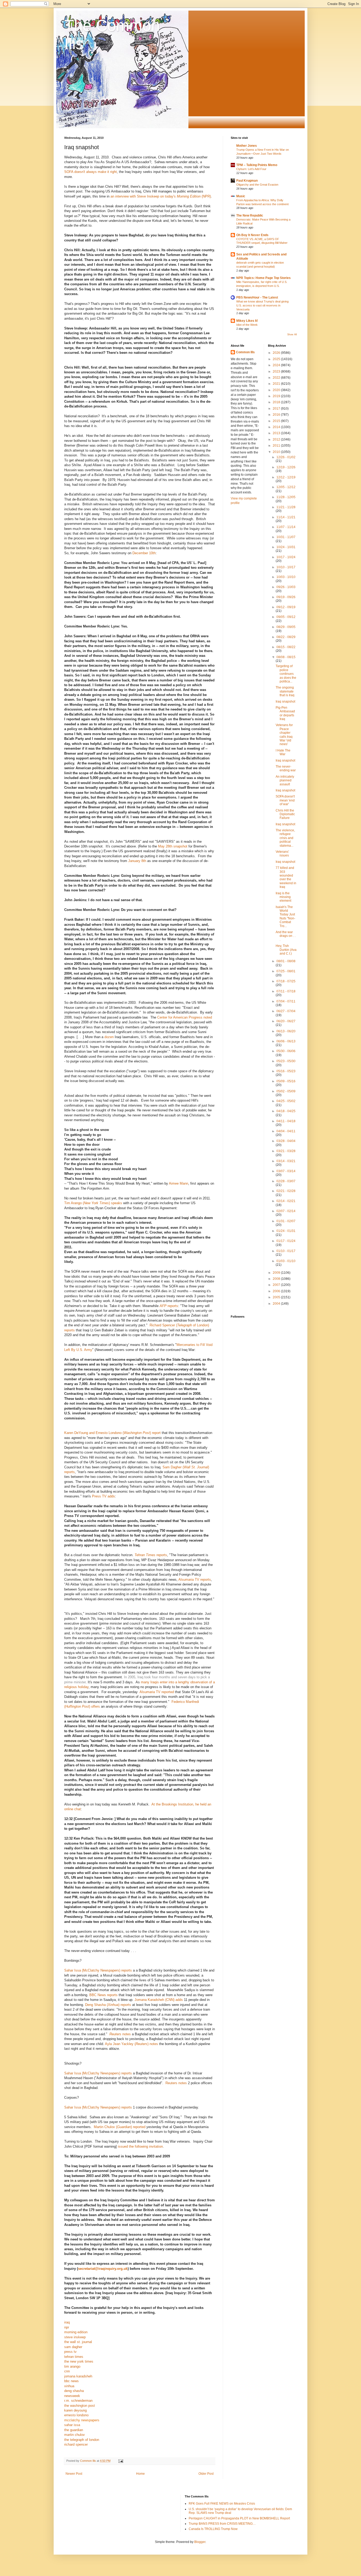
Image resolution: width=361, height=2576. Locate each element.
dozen (109, 1037)
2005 (277, 1297)
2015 (277, 421)
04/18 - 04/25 (286, 1111)
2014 (277, 427)
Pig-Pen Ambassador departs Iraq (285, 713)
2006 (277, 1291)
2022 (277, 378)
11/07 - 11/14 (286, 527)
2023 (277, 372)
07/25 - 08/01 (286, 971)
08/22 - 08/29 (286, 637)
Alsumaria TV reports (195, 1580)
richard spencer (76, 2444)
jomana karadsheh (78, 2376)
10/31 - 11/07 (286, 537)
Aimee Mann (179, 1183)
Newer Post (74, 2474)
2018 (277, 402)
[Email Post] (121, 2461)
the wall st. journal (78, 2342)
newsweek (72, 2396)
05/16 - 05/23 (286, 1071)
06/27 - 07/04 (286, 1011)
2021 (277, 384)
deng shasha (74, 2391)
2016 (277, 415)
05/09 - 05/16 (286, 1081)
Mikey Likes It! (247, 321)
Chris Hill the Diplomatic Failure (285, 814)
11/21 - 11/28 (286, 507)
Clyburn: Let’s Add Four (251, 169)
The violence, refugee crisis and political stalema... (285, 838)
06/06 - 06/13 (286, 1041)
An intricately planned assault (285, 780)
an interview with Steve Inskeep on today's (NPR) (161, 196)
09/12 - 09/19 (286, 607)
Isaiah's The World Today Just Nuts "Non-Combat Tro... (285, 916)
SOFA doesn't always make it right (91, 172)
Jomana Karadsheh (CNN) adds (159, 2000)
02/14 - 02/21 (286, 1201)
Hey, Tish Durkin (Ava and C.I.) (286, 950)
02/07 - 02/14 (286, 1211)
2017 (277, 409)
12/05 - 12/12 (286, 487)
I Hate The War (283, 752)
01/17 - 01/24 (286, 1241)
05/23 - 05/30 (286, 1061)
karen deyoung (75, 2410)
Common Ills (245, 352)
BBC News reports (103, 1995)
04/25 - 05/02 (286, 1101)
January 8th (137, 861)
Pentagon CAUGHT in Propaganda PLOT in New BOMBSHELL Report (239, 2518)
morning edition (76, 2332)
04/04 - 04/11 (286, 1131)
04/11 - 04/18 (286, 1121)
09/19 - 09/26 (286, 597)
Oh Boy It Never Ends (252, 235)
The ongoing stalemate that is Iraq (285, 691)
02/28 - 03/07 (286, 1181)
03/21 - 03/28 (286, 1151)
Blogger (200, 2542)
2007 (277, 1285)
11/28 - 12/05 (286, 497)
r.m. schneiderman (78, 2401)
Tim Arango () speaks (93, 1203)
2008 (277, 1279)
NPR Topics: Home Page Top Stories (263, 278)
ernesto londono (76, 2415)
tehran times (74, 2357)
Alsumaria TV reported (157, 1692)
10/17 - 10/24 (286, 557)
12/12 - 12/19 (286, 477)
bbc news (71, 2381)
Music (241, 196)
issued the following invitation (140, 2146)
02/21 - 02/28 (286, 1191)
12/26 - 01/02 (286, 457)
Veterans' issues (282, 854)
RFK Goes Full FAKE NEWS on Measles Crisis (222, 2504)
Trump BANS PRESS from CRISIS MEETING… (222, 2524)
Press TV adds (103, 1496)
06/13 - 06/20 (286, 1031)
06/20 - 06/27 (286, 1021)
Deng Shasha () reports (108, 2005)
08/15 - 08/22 (286, 647)
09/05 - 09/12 (286, 617)
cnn (67, 2371)
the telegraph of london (82, 2440)
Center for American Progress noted (185, 1017)
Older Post (206, 2474)
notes (120, 2034)
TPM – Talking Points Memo (257, 165)
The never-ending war (286, 768)
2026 (277, 353)
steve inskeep (75, 2337)
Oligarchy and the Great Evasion (257, 185)
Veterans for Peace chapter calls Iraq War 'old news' (284, 735)
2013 (277, 433)
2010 (277, 452)
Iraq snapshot (285, 702)
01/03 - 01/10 (286, 1261)
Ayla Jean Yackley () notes (131, 2044)
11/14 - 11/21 (286, 517)
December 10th (144, 553)
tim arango (72, 2366)
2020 (277, 390)
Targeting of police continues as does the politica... (286, 674)
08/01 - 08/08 (286, 961)
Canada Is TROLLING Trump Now (213, 2529)
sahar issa (72, 2425)
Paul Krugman (247, 181)
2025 (277, 359)
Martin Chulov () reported (120, 2127)
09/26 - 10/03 (286, 587)
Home (140, 2474)
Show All (292, 334)
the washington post (80, 2406)
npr (67, 2327)
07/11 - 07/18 (286, 991)
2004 (277, 1304)
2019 (277, 396)
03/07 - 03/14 (286, 1171)
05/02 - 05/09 (286, 1091)
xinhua (69, 2386)
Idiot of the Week (247, 325)
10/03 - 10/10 (286, 577)
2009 (277, 1273)
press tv (70, 2352)
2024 (277, 365)
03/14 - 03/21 (286, 1161)
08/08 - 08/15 (286, 657)
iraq (67, 2322)
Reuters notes (176, 2083)
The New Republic (250, 216)
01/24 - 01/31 (286, 1231)
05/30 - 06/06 (286, 1051)
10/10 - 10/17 (286, 567)
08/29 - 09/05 (286, 627)
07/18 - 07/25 (286, 981)
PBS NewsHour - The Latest (257, 297)
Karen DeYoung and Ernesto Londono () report (112, 1433)
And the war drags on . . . (286, 936)
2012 (277, 439)
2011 (277, 446)
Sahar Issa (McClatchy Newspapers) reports (98, 1970)
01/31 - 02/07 (286, 1221)
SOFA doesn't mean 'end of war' (285, 800)
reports (169, 1306)
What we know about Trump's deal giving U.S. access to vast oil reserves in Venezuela (262, 305)
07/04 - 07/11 (286, 1001)
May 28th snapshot (173, 846)
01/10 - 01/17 (286, 1251)
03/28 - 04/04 (286, 1141)
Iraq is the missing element (283, 897)
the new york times (79, 2361)
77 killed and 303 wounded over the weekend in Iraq (286, 877)
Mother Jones (247, 146)
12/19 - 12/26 (286, 467)
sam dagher (73, 2347)
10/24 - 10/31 (286, 547)
